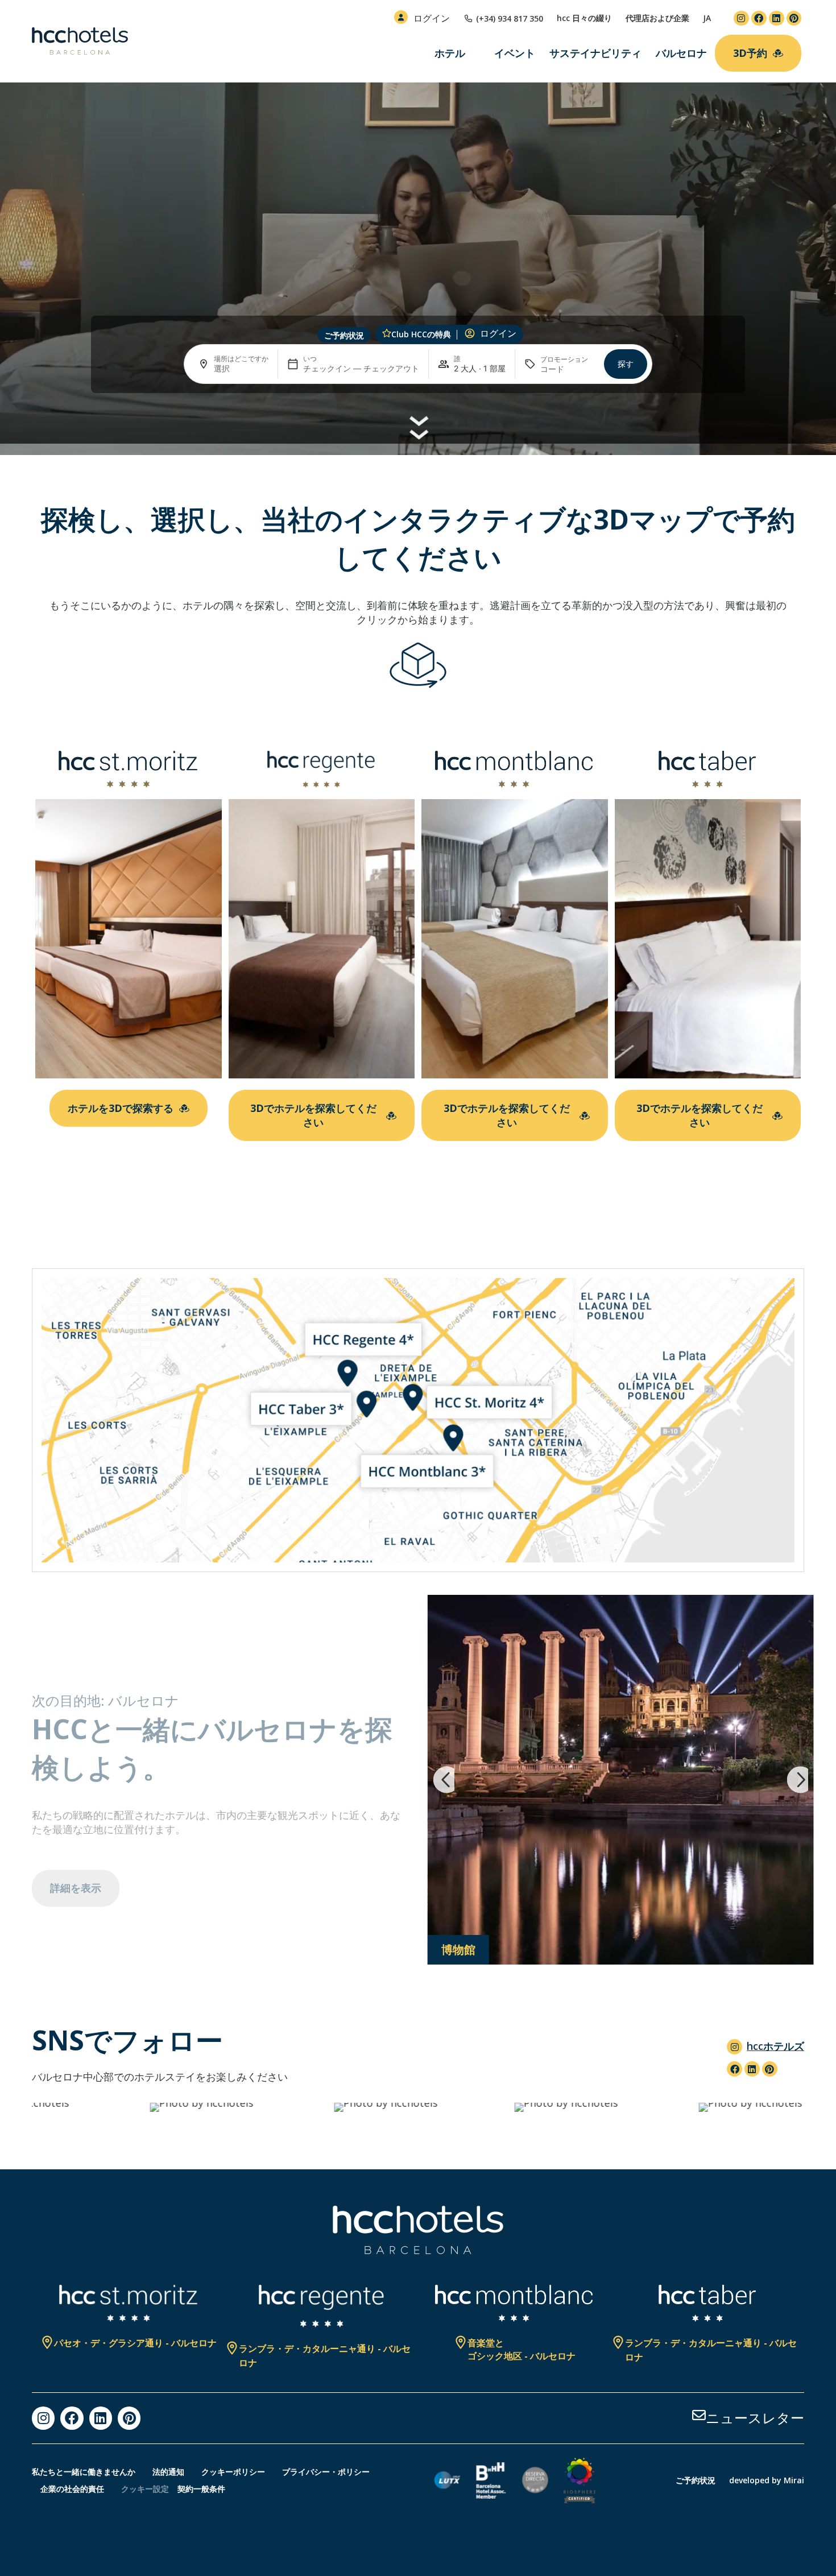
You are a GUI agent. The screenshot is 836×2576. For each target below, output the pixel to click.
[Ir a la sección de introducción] (418, 425)
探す (626, 364)
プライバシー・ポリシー (326, 2472)
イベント (515, 53)
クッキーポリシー (233, 2472)
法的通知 (168, 2472)
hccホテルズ (775, 2046)
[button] (444, 1780)
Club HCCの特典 (421, 334)
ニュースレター (755, 2418)
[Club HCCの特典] (387, 333)
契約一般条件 (201, 2489)
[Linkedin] (777, 18)
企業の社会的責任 (72, 2489)
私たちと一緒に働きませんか (84, 2472)
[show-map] (418, 1420)
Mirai (794, 2480)
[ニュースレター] (699, 2415)
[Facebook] (759, 18)
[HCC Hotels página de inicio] (80, 41)
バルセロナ (681, 53)
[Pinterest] (794, 18)
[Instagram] (741, 18)
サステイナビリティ (595, 53)
